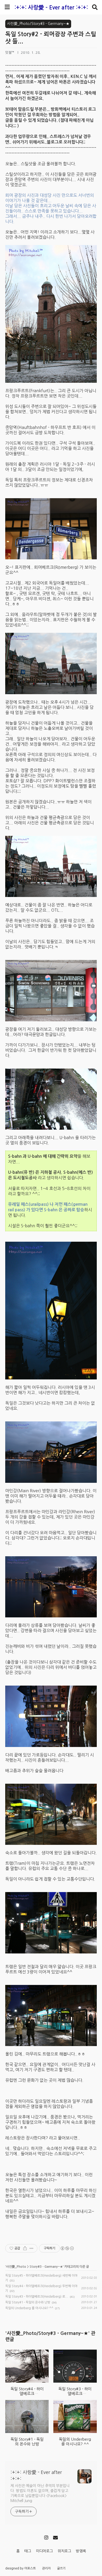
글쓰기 (61, 2568)
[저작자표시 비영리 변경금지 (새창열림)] (67, 2248)
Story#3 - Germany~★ (46, 2267)
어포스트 (30, 2568)
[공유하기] (25, 2248)
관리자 (46, 2568)
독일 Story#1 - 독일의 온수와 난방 (28, 2302)
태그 (28, 2551)
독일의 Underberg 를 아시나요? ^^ (29, 2308)
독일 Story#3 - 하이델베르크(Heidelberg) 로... (37, 2297)
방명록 (81, 2551)
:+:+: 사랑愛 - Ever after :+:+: (51, 7)
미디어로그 (44, 2551)
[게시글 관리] (32, 2248)
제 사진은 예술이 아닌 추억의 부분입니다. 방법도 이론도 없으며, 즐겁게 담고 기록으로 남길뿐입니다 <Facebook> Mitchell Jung (40, 2493)
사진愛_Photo (16, 2267)
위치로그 (64, 2551)
